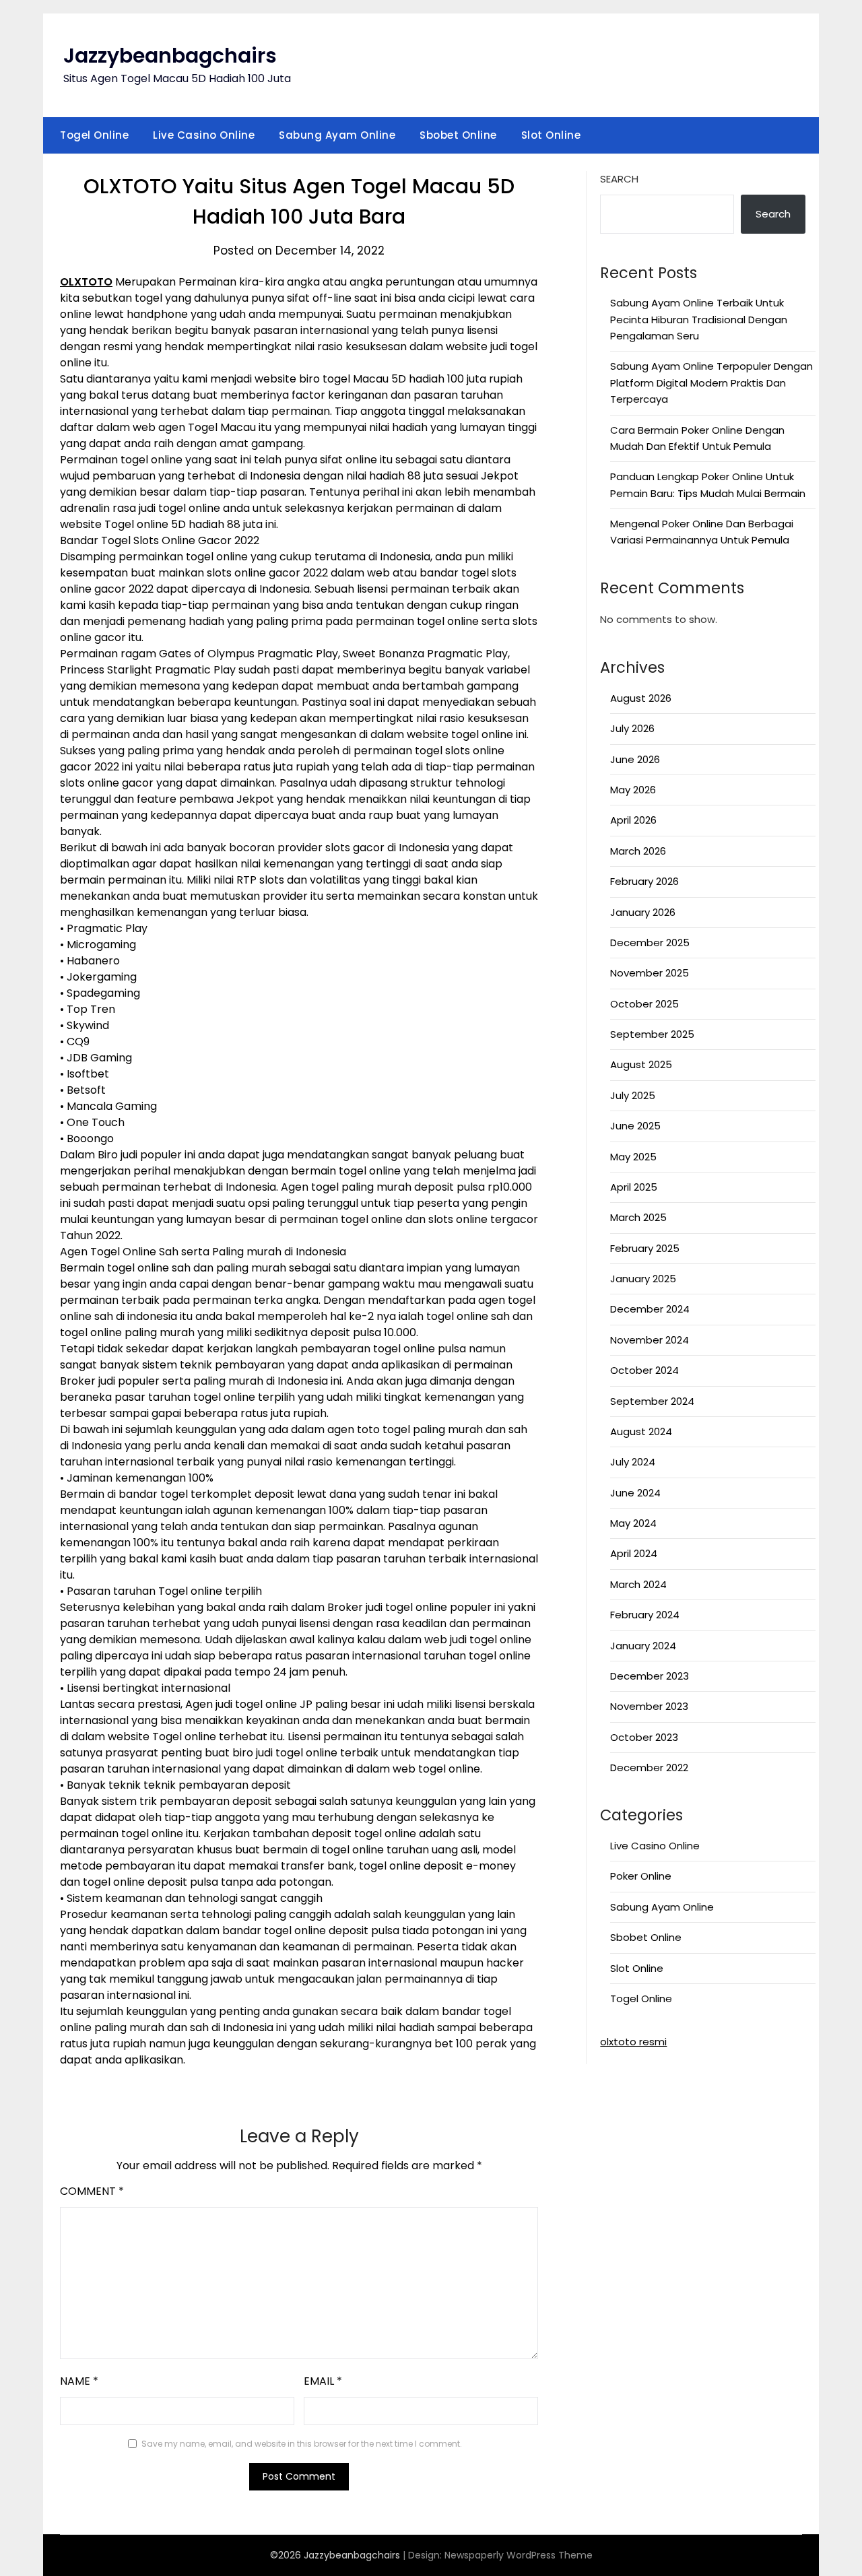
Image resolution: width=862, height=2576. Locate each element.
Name (79, 2381)
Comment (92, 2191)
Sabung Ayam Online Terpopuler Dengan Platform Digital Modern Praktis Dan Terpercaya (711, 383)
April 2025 (634, 1187)
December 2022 (649, 1768)
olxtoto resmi (633, 2042)
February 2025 (645, 1248)
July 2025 (633, 1095)
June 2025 (635, 1126)
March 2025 (638, 1217)
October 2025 (644, 1004)
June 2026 (635, 759)
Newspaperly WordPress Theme (519, 2555)
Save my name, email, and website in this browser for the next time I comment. (302, 2444)
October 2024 (644, 1370)
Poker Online (641, 1876)
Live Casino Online (204, 135)
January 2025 (643, 1279)
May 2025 (633, 1157)
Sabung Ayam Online (337, 135)
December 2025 (650, 943)
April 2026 (633, 820)
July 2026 (632, 728)
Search (619, 179)
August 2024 (641, 1431)
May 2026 (633, 790)
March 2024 (638, 1584)
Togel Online (94, 135)
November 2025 (650, 973)
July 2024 (633, 1462)
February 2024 (645, 1615)
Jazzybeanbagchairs (170, 56)
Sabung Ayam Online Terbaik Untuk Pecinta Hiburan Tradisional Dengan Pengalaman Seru (699, 319)
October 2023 (644, 1737)
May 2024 (633, 1523)
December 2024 (650, 1309)
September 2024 (652, 1401)
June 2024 (635, 1493)
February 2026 (644, 881)
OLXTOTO (86, 282)
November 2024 (650, 1340)
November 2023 (649, 1706)
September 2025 (652, 1034)
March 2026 (638, 851)
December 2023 (650, 1676)
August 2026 (641, 698)
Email (323, 2381)
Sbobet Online (458, 135)
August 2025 (641, 1064)
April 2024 (634, 1553)
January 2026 (643, 912)
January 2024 (643, 1646)
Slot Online (551, 135)
